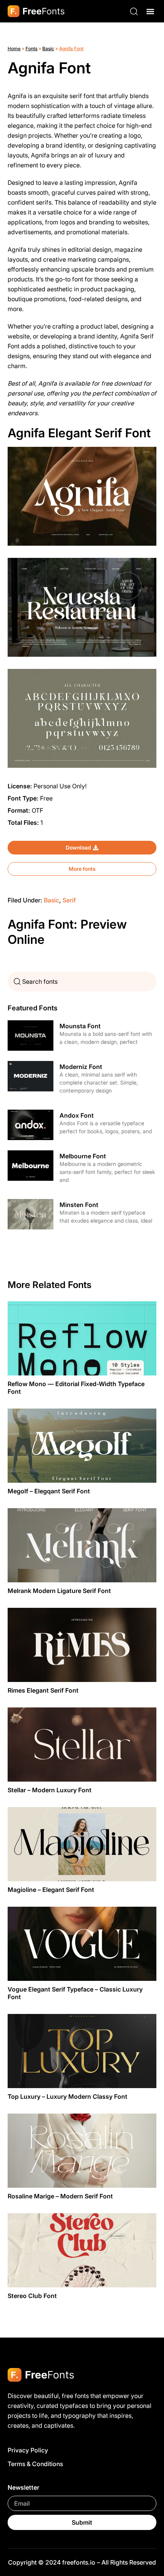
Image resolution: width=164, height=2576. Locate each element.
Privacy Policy (28, 2450)
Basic (48, 48)
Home (14, 48)
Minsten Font (79, 1205)
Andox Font (77, 1115)
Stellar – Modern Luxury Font (50, 1790)
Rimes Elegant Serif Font (43, 1690)
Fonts (31, 48)
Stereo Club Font (32, 2296)
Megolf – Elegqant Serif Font (49, 1491)
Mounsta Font (80, 1026)
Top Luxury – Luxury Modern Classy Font (68, 2096)
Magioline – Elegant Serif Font (51, 1890)
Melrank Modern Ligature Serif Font (59, 1591)
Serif (69, 900)
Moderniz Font (81, 1067)
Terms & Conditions (35, 2464)
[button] (150, 11)
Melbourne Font (83, 1156)
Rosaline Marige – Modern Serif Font (60, 2196)
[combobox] (82, 981)
